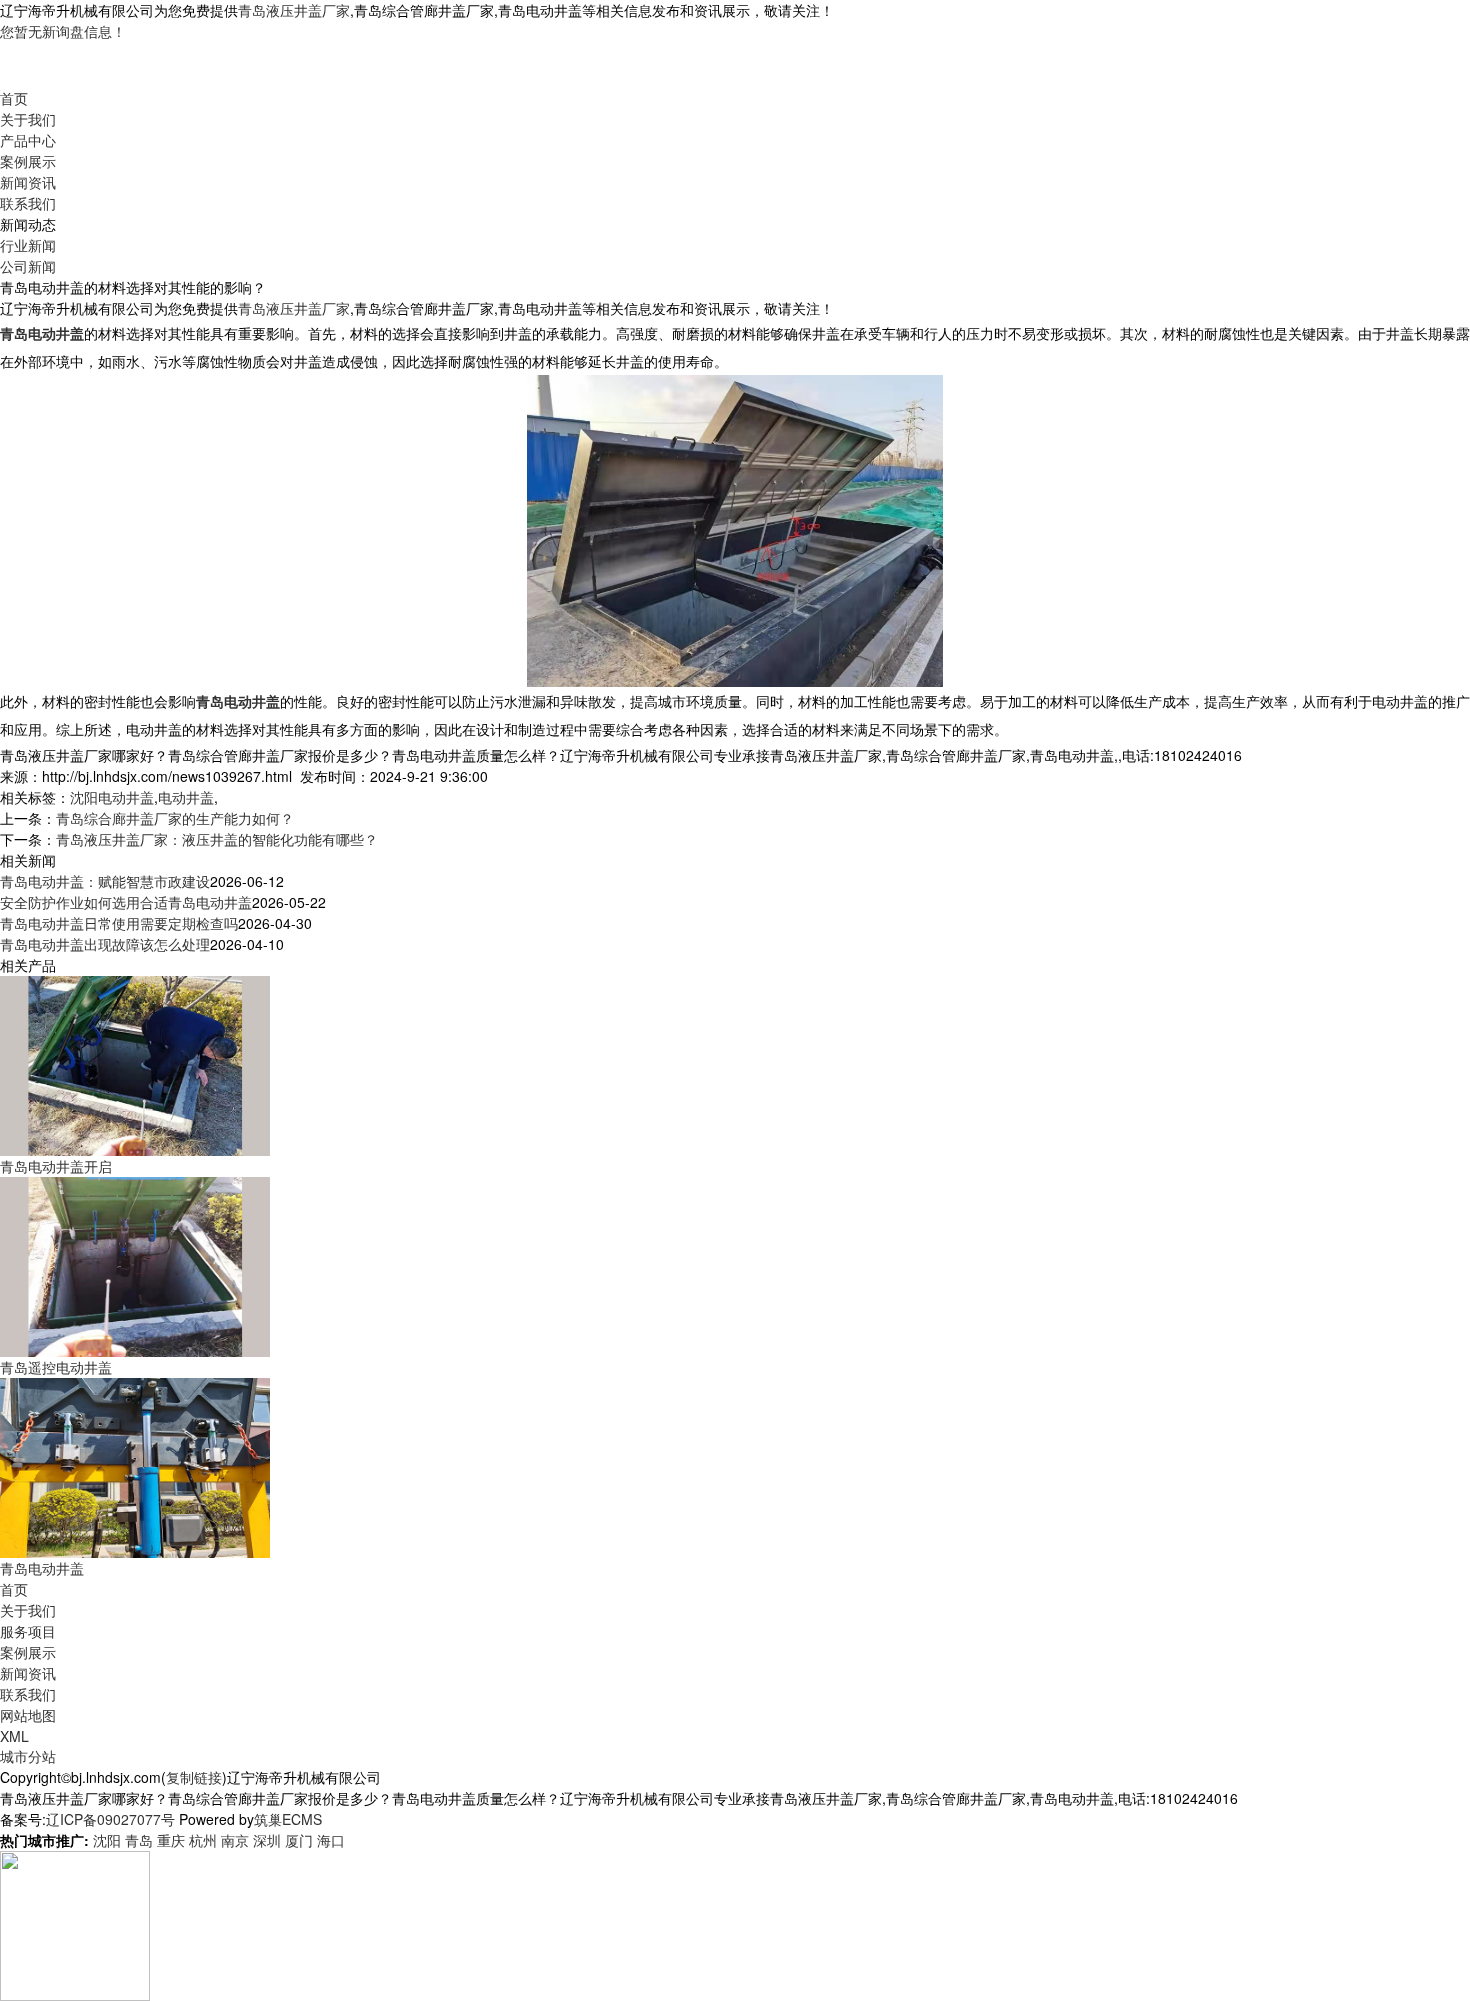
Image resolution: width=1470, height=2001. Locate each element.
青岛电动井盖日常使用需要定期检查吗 (119, 923)
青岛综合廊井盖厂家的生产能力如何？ (175, 818)
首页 (14, 98)
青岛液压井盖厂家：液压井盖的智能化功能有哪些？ (217, 839)
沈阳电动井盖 (112, 797)
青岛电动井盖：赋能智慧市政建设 (105, 881)
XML (14, 1736)
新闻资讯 (28, 182)
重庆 (171, 1840)
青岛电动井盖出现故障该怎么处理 (105, 944)
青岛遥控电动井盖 (56, 1367)
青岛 (139, 1840)
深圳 (267, 1840)
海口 (331, 1840)
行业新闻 (28, 245)
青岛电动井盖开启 (56, 1166)
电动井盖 (186, 797)
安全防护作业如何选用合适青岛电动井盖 (126, 902)
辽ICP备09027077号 (110, 1819)
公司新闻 (28, 266)
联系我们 (28, 203)
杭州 (203, 1840)
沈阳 (107, 1840)
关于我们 (28, 119)
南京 (235, 1840)
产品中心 (28, 140)
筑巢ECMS (288, 1819)
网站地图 (28, 1715)
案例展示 (28, 161)
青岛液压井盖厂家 (294, 10)
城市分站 (28, 1756)
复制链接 (194, 1777)
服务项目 (28, 1631)
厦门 (299, 1840)
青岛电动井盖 (42, 1568)
